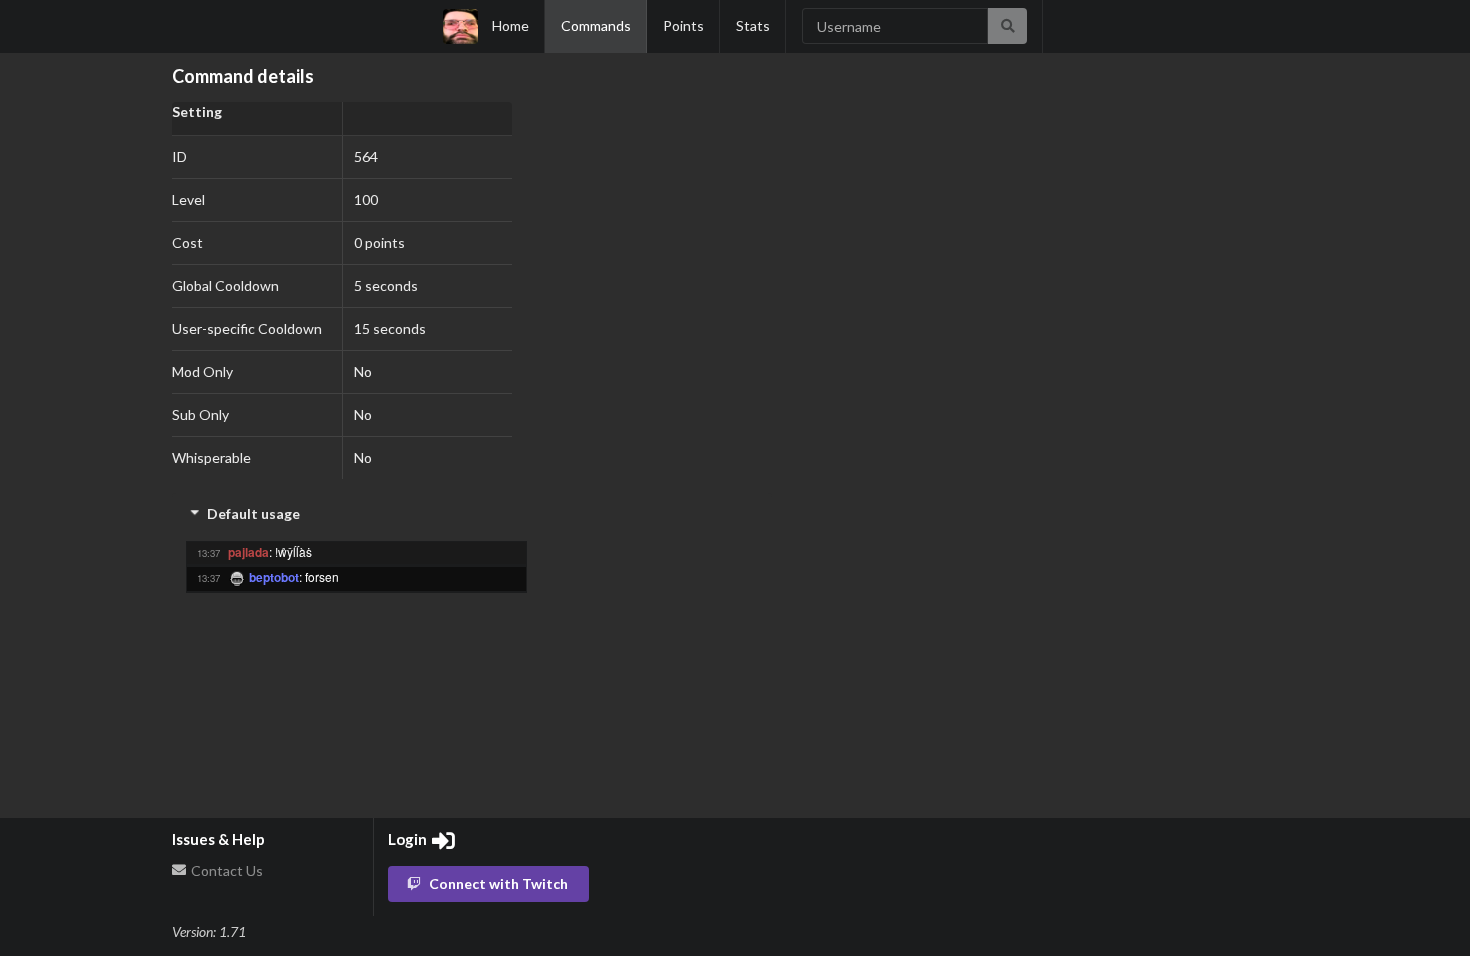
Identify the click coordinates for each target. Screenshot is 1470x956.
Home (510, 25)
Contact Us (225, 871)
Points (683, 25)
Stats (753, 25)
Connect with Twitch (498, 883)
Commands (596, 25)
